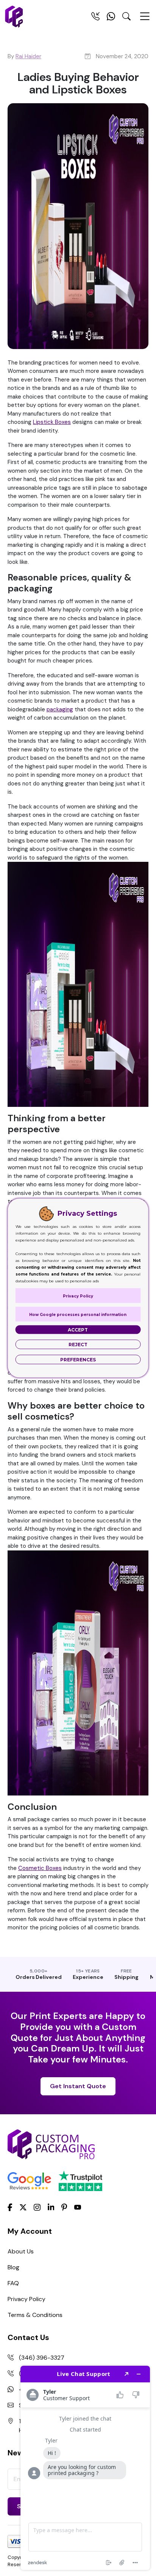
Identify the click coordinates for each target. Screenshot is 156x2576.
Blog (13, 2267)
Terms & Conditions (35, 2315)
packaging (60, 709)
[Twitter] (23, 2208)
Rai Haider (28, 56)
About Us (21, 2251)
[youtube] (78, 2208)
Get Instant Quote (78, 2086)
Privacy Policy (27, 2299)
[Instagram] (37, 2208)
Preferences (78, 1360)
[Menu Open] (145, 20)
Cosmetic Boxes (40, 1868)
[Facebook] (10, 2207)
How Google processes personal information (78, 1315)
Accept (78, 1330)
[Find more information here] (85, 2468)
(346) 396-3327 (42, 2358)
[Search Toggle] (126, 18)
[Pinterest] (64, 2207)
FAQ (13, 2283)
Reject (78, 1345)
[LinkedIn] (51, 2207)
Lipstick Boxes (52, 422)
